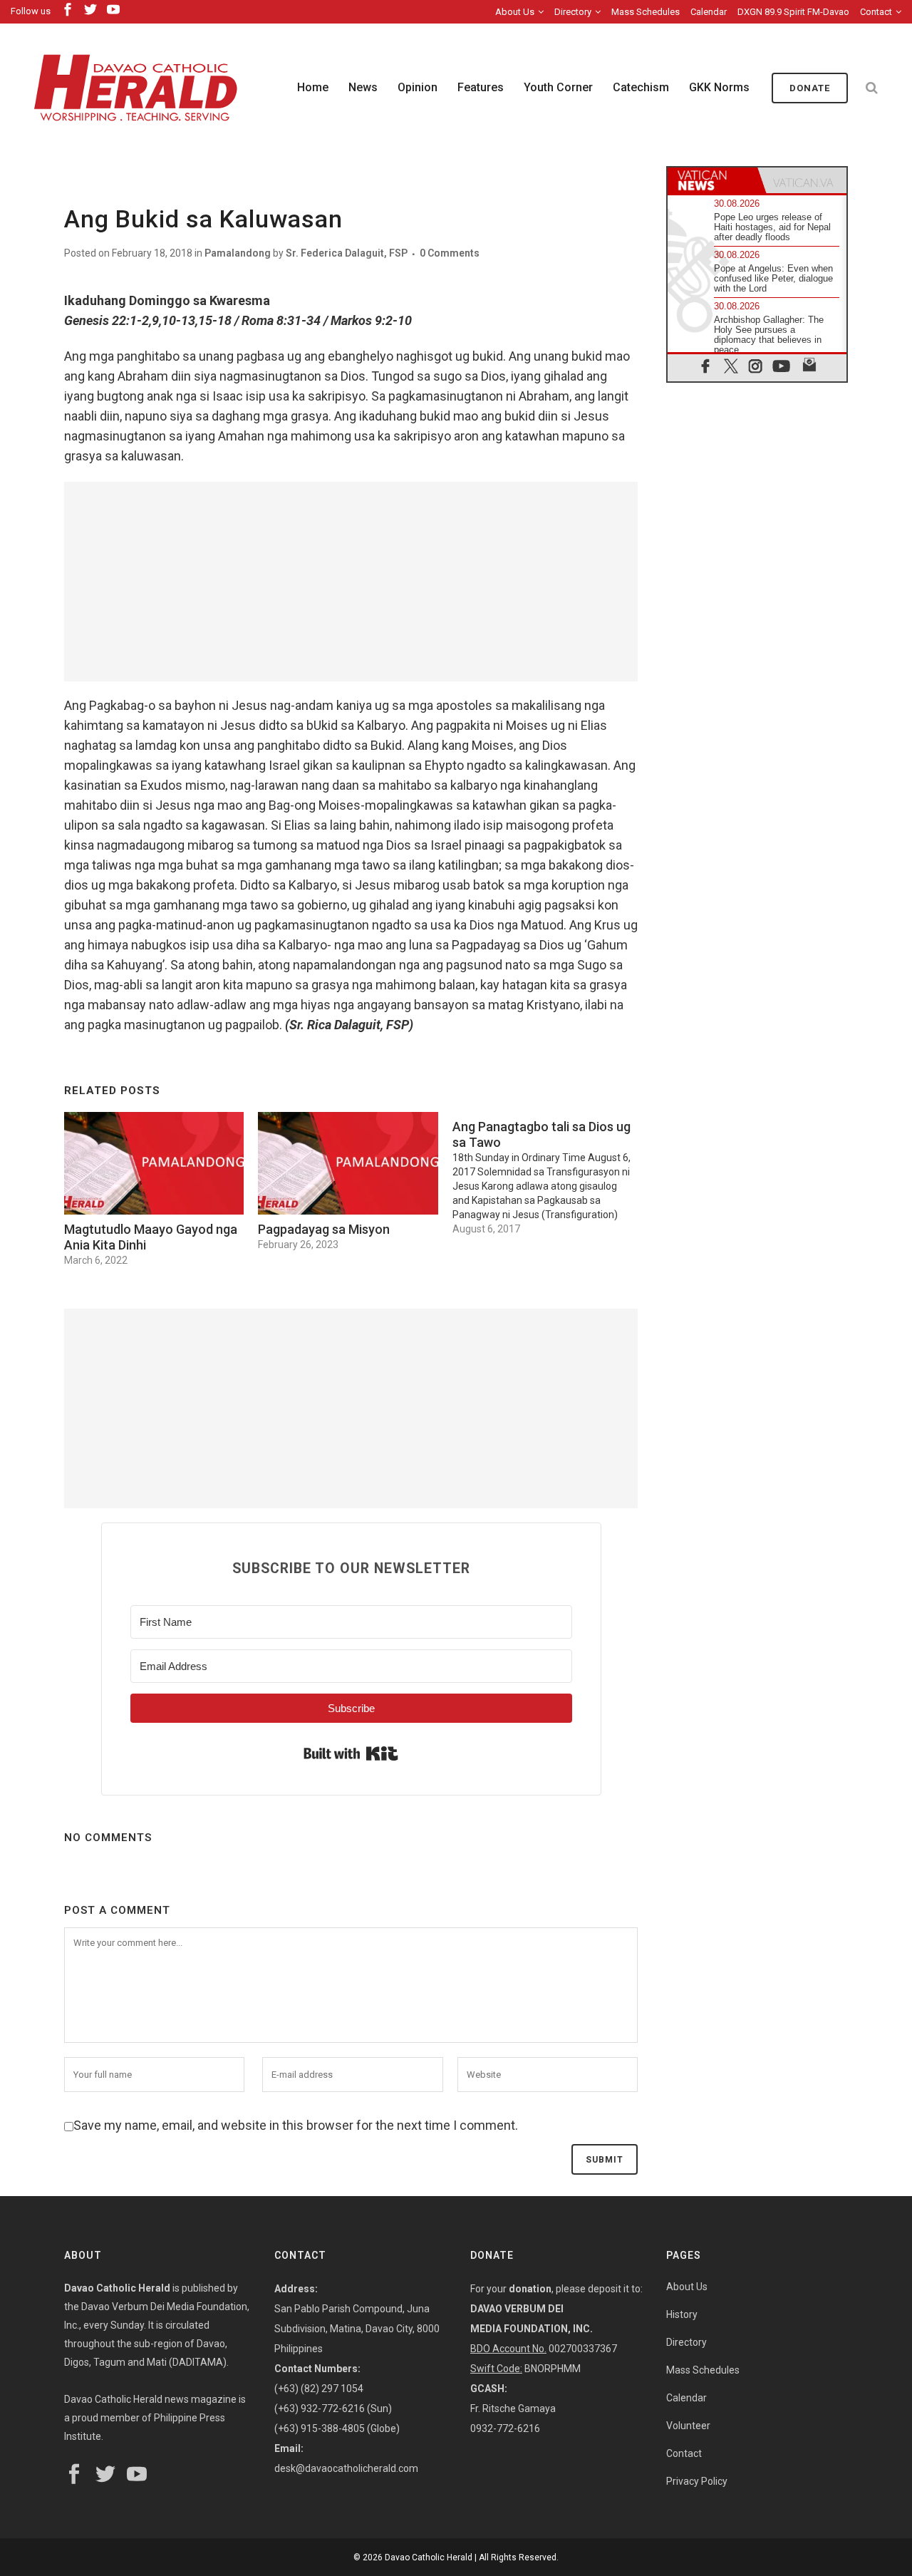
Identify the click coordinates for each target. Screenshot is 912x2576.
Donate (810, 88)
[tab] (712, 180)
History (682, 2314)
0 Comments (450, 253)
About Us (515, 12)
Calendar (709, 12)
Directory (573, 12)
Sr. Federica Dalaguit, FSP (347, 253)
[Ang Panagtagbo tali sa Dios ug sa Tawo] (549, 1174)
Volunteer (688, 2426)
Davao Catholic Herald (429, 2557)
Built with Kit (351, 1753)
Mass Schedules (646, 12)
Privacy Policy (697, 2481)
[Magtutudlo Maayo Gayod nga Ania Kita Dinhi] (154, 1163)
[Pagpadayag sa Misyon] (348, 1163)
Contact (876, 12)
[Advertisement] (351, 582)
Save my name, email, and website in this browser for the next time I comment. (296, 2125)
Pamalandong (238, 253)
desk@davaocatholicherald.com (346, 2468)
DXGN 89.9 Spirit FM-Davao (793, 12)
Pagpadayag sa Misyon (324, 1229)
